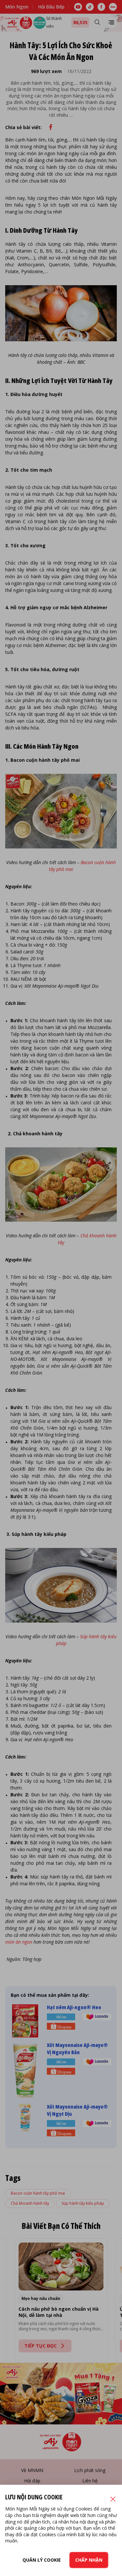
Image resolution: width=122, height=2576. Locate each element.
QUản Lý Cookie (42, 2560)
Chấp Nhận (89, 2560)
